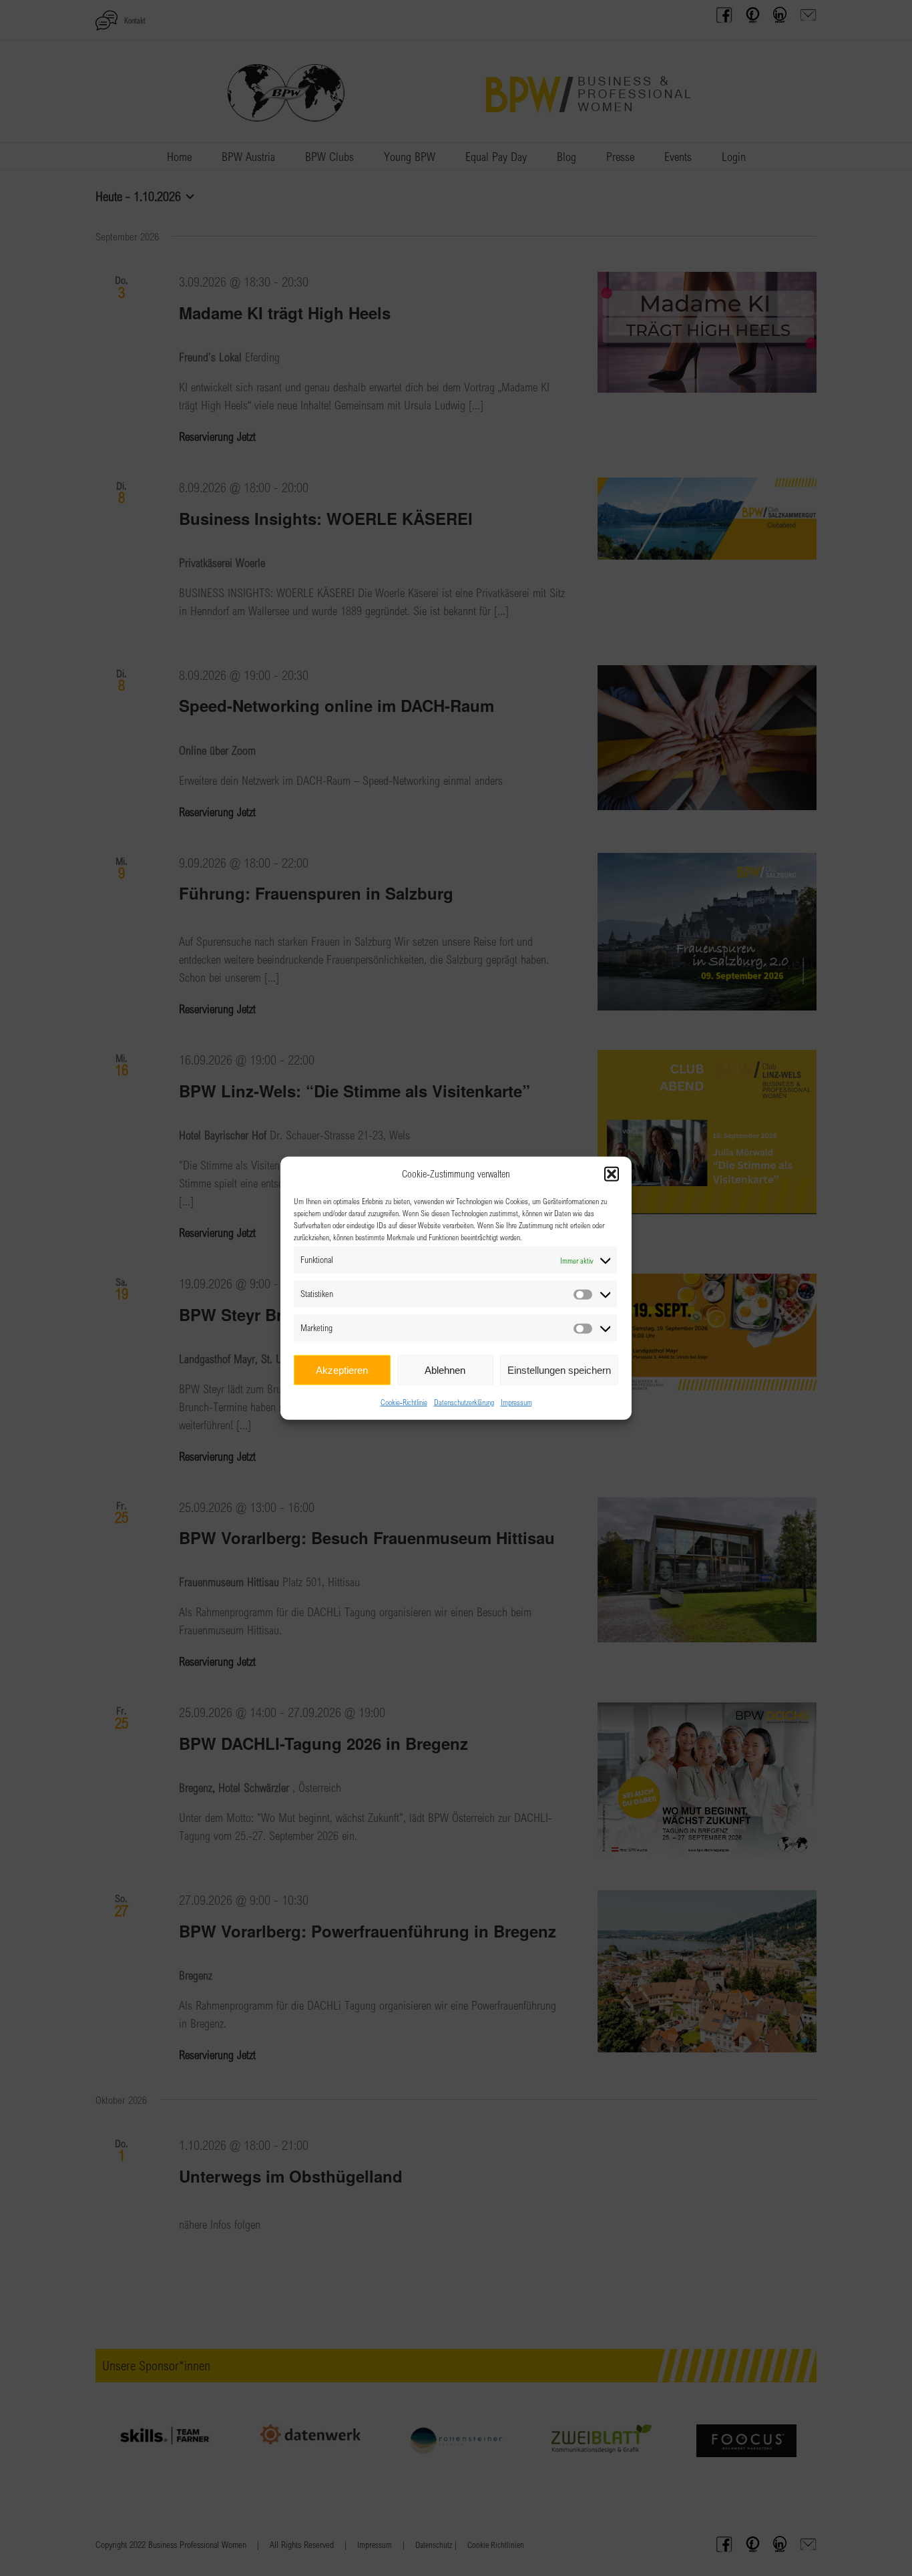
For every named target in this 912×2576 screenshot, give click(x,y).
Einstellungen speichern (559, 1369)
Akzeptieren (342, 1369)
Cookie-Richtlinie (404, 1402)
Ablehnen (445, 1369)
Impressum (516, 1402)
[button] (612, 1174)
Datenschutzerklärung (464, 1402)
